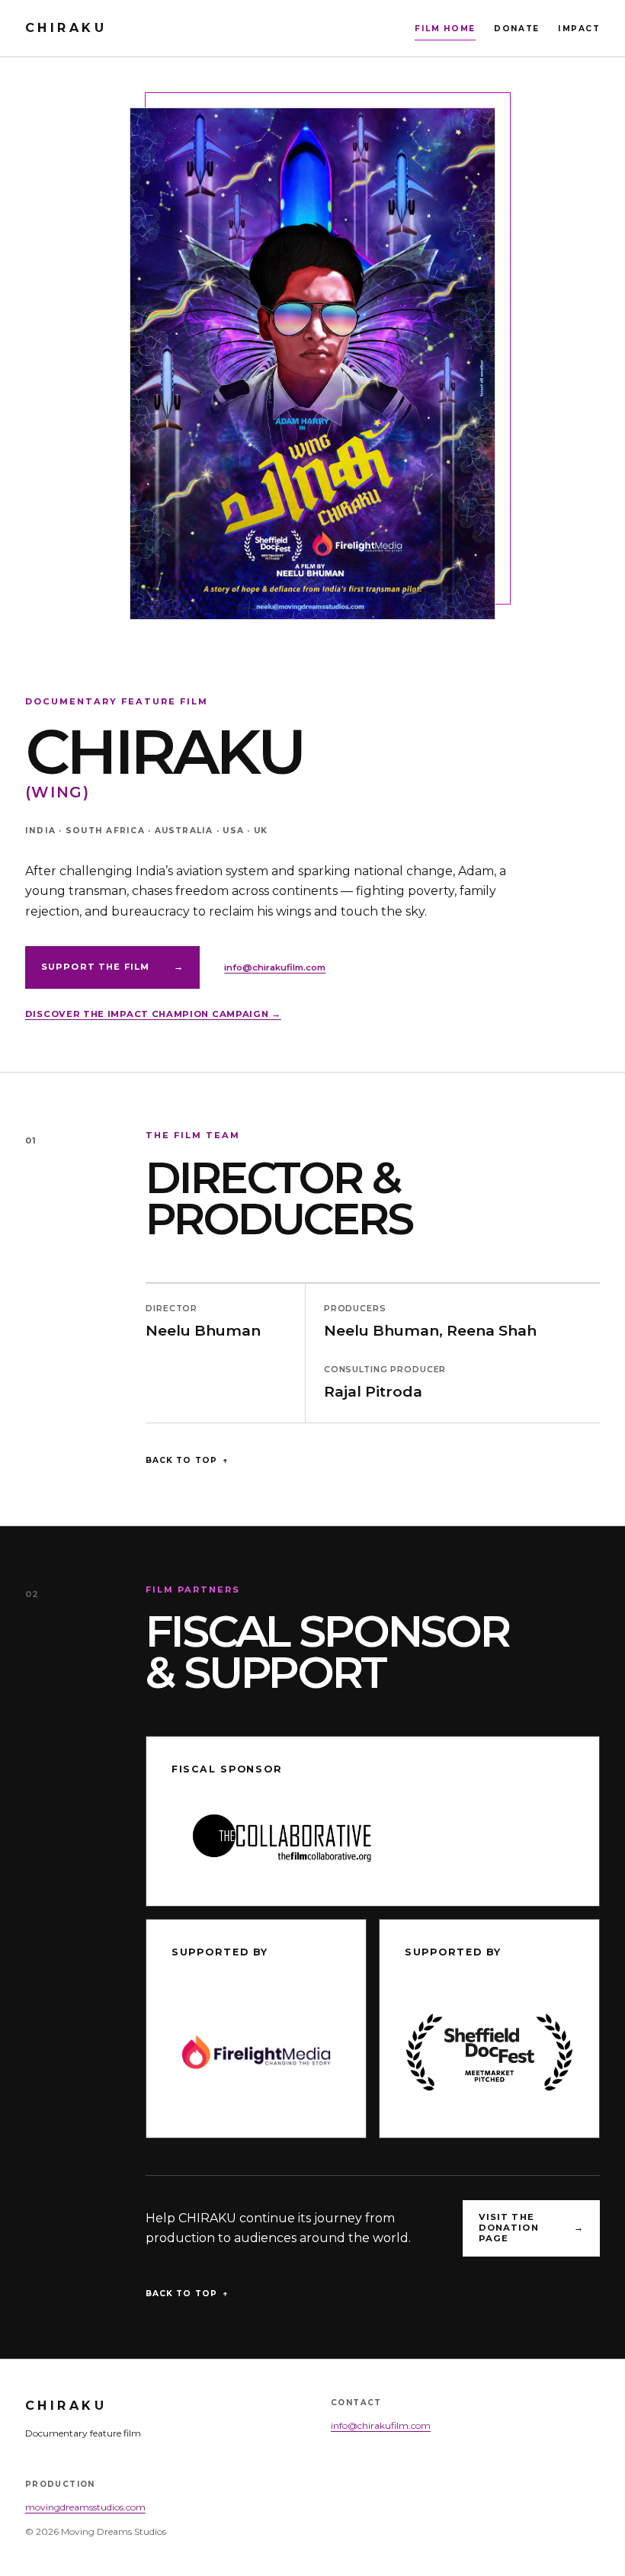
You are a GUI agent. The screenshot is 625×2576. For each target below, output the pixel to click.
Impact (579, 29)
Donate (517, 29)
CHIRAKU (66, 28)
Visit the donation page (532, 2228)
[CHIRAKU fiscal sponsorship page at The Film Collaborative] (373, 1838)
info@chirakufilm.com (275, 967)
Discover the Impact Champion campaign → (153, 1014)
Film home (445, 29)
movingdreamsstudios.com (85, 2507)
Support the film (113, 967)
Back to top (187, 1460)
